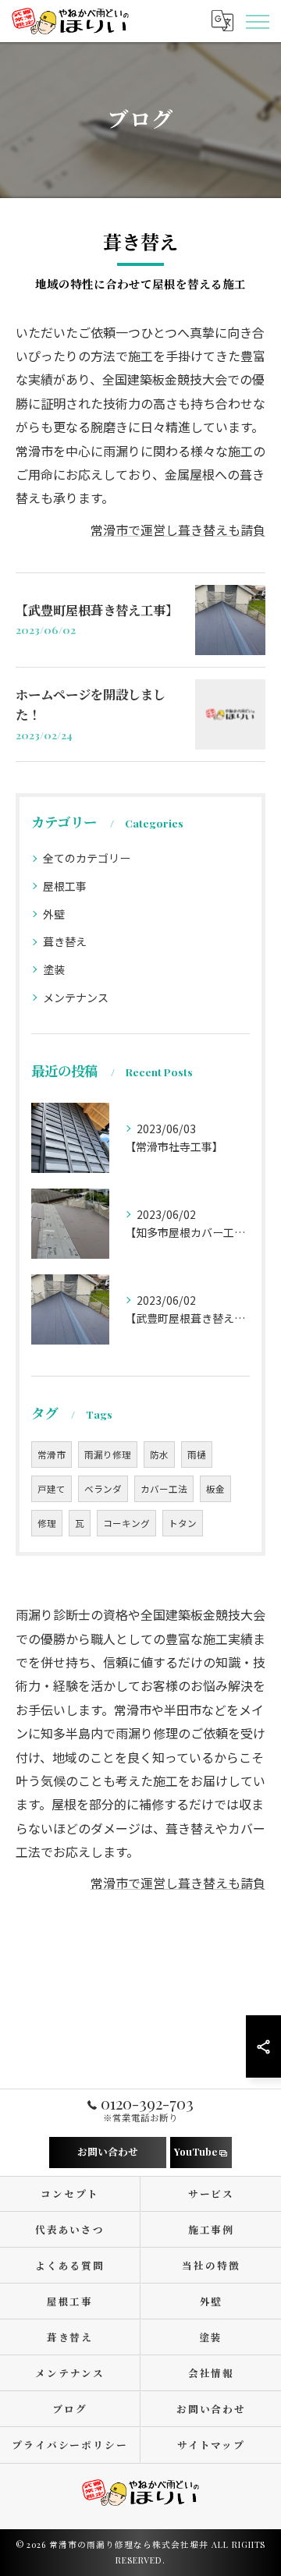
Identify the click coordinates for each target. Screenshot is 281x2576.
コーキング (126, 1523)
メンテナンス (76, 997)
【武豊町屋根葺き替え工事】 (97, 610)
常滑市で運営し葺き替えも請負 (178, 530)
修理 (47, 1523)
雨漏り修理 (108, 1455)
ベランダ (103, 1489)
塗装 (54, 969)
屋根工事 (65, 886)
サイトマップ (212, 2445)
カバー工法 (164, 1489)
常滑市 (52, 1455)
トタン (183, 1523)
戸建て (52, 1489)
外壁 (54, 914)
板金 (215, 1489)
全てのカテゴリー (87, 858)
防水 (159, 1455)
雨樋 (197, 1455)
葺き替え (65, 941)
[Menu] (257, 20)
